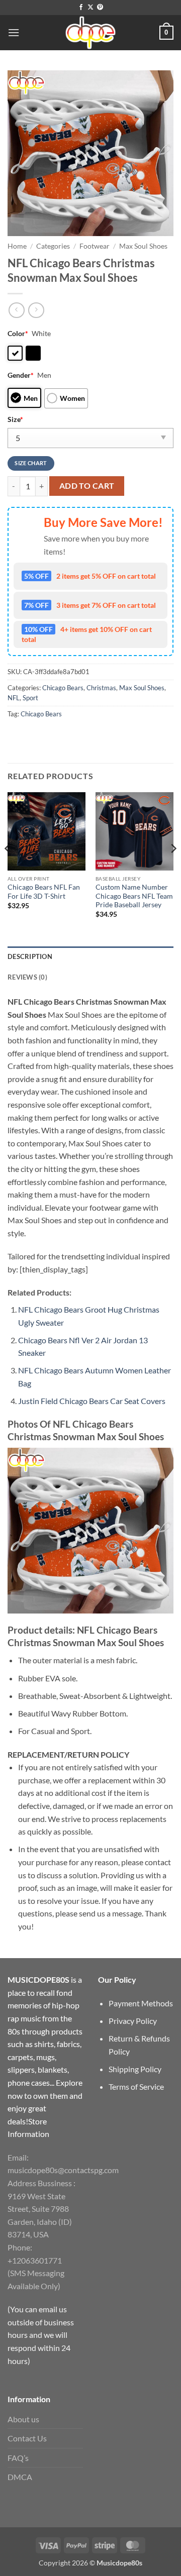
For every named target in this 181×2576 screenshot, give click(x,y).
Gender (21, 375)
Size (15, 419)
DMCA (20, 2477)
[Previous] (8, 868)
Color (18, 333)
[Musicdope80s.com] (90, 33)
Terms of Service (136, 2086)
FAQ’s (18, 2458)
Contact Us (27, 2438)
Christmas (101, 688)
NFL (14, 698)
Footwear (95, 246)
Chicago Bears (63, 688)
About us (23, 2419)
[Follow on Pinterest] (100, 8)
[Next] (173, 868)
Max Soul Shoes (143, 246)
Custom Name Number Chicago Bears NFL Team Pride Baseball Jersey (134, 896)
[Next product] (16, 310)
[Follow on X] (90, 8)
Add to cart (87, 486)
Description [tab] (30, 956)
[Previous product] (36, 310)
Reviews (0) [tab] (27, 977)
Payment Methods (141, 2003)
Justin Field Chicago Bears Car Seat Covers (92, 1401)
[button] (14, 32)
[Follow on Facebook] (81, 8)
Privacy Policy (133, 2021)
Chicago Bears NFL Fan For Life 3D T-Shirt (44, 892)
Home (17, 246)
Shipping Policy (135, 2069)
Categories (53, 246)
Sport (30, 698)
